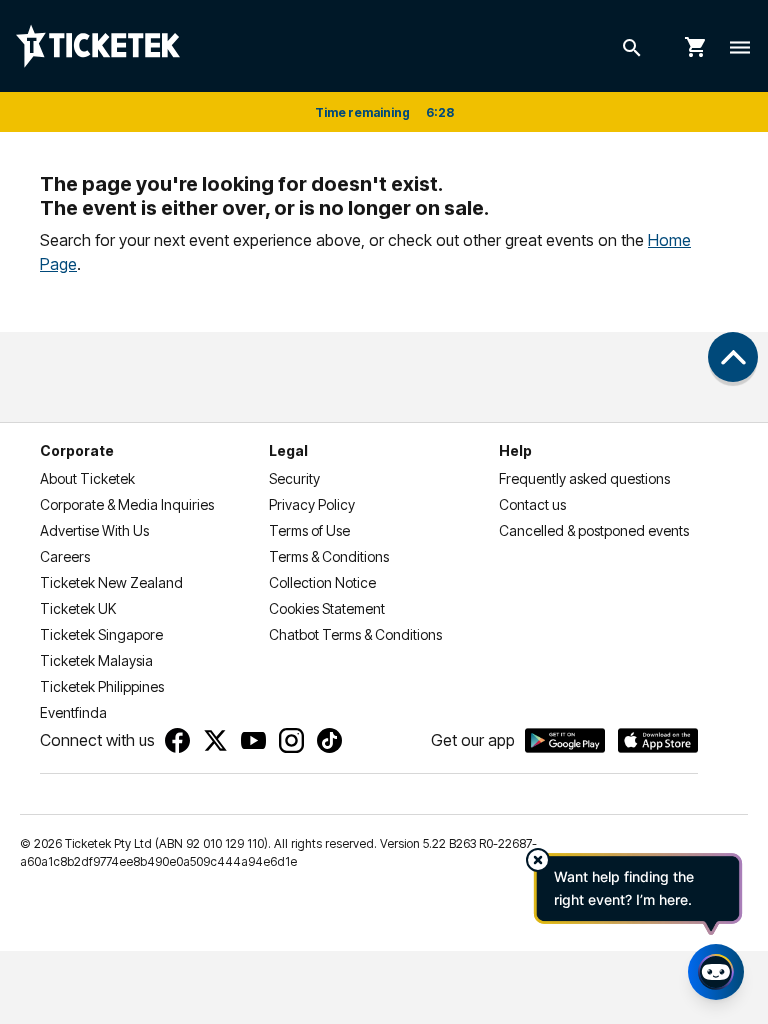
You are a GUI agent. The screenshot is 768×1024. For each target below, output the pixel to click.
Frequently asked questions (584, 478)
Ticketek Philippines (102, 686)
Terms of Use (309, 530)
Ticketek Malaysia (96, 660)
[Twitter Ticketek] (215, 740)
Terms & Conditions (329, 556)
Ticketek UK (78, 608)
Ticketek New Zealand (111, 582)
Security (294, 478)
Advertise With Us (94, 530)
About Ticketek (87, 478)
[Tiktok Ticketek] (329, 740)
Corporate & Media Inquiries (127, 504)
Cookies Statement (327, 608)
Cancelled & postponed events (594, 530)
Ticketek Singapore (101, 634)
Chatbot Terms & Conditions (355, 634)
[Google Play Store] (565, 741)
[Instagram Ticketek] (291, 740)
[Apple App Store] (658, 741)
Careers (65, 556)
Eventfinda (73, 712)
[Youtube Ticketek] (253, 740)
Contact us (532, 504)
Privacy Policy (312, 504)
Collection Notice (322, 582)
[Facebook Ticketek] (177, 740)
